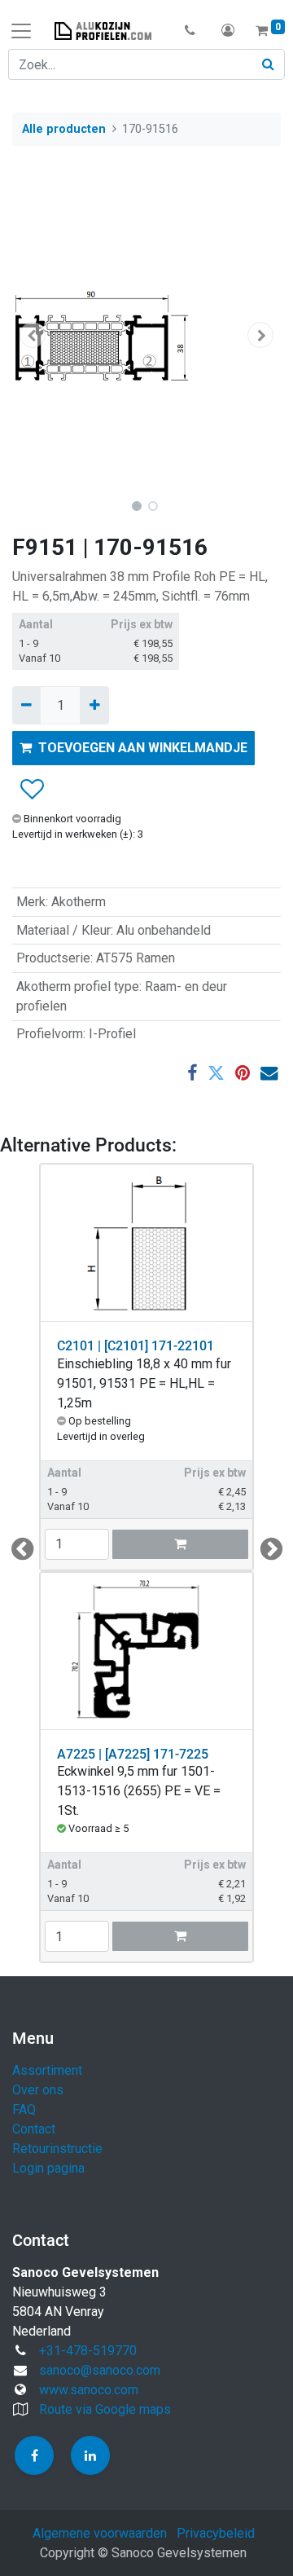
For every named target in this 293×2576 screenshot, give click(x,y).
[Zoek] (269, 64)
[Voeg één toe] (94, 705)
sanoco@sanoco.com (100, 2370)
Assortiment (47, 2070)
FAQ (24, 2109)
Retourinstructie (57, 2149)
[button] (190, 31)
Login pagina (48, 2168)
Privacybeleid (216, 2533)
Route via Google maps (105, 2409)
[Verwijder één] (26, 705)
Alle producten (64, 129)
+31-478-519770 (88, 2351)
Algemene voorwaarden (100, 2533)
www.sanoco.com (89, 2390)
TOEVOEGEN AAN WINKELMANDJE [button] (143, 748)
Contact (34, 2129)
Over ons (38, 2090)
